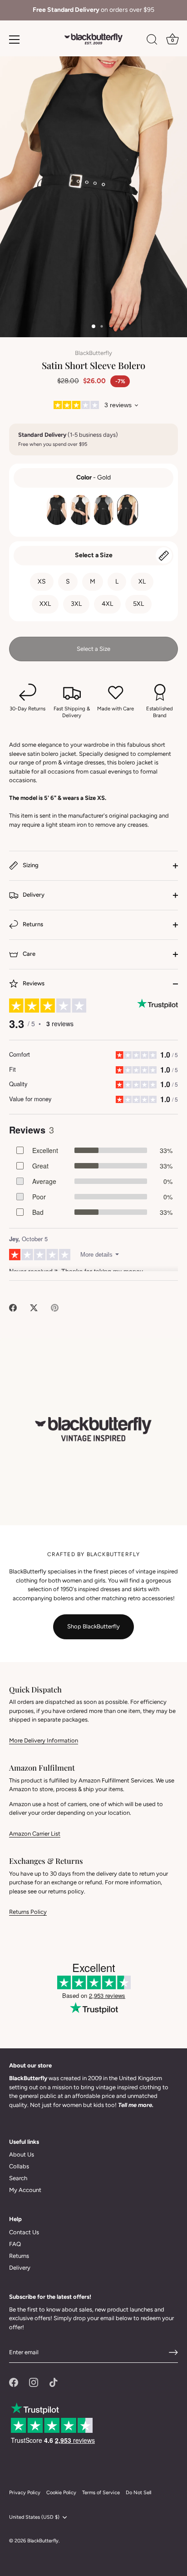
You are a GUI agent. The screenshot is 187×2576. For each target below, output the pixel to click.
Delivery (33, 895)
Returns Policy (28, 1912)
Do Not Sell (138, 2493)
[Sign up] (173, 2352)
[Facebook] (14, 2382)
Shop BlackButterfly (93, 1626)
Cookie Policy (61, 2493)
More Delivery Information (44, 1740)
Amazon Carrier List (35, 1834)
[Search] (152, 41)
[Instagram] (34, 2382)
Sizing (30, 866)
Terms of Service (101, 2493)
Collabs (19, 2166)
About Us (22, 2154)
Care (28, 954)
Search (18, 2178)
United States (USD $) (34, 2517)
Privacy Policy (25, 2493)
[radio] (57, 510)
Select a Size (94, 555)
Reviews (33, 984)
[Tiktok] (54, 2382)
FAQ (15, 2244)
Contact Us (24, 2232)
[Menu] (15, 40)
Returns (32, 925)
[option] (93, 10)
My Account (25, 2190)
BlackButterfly (93, 353)
